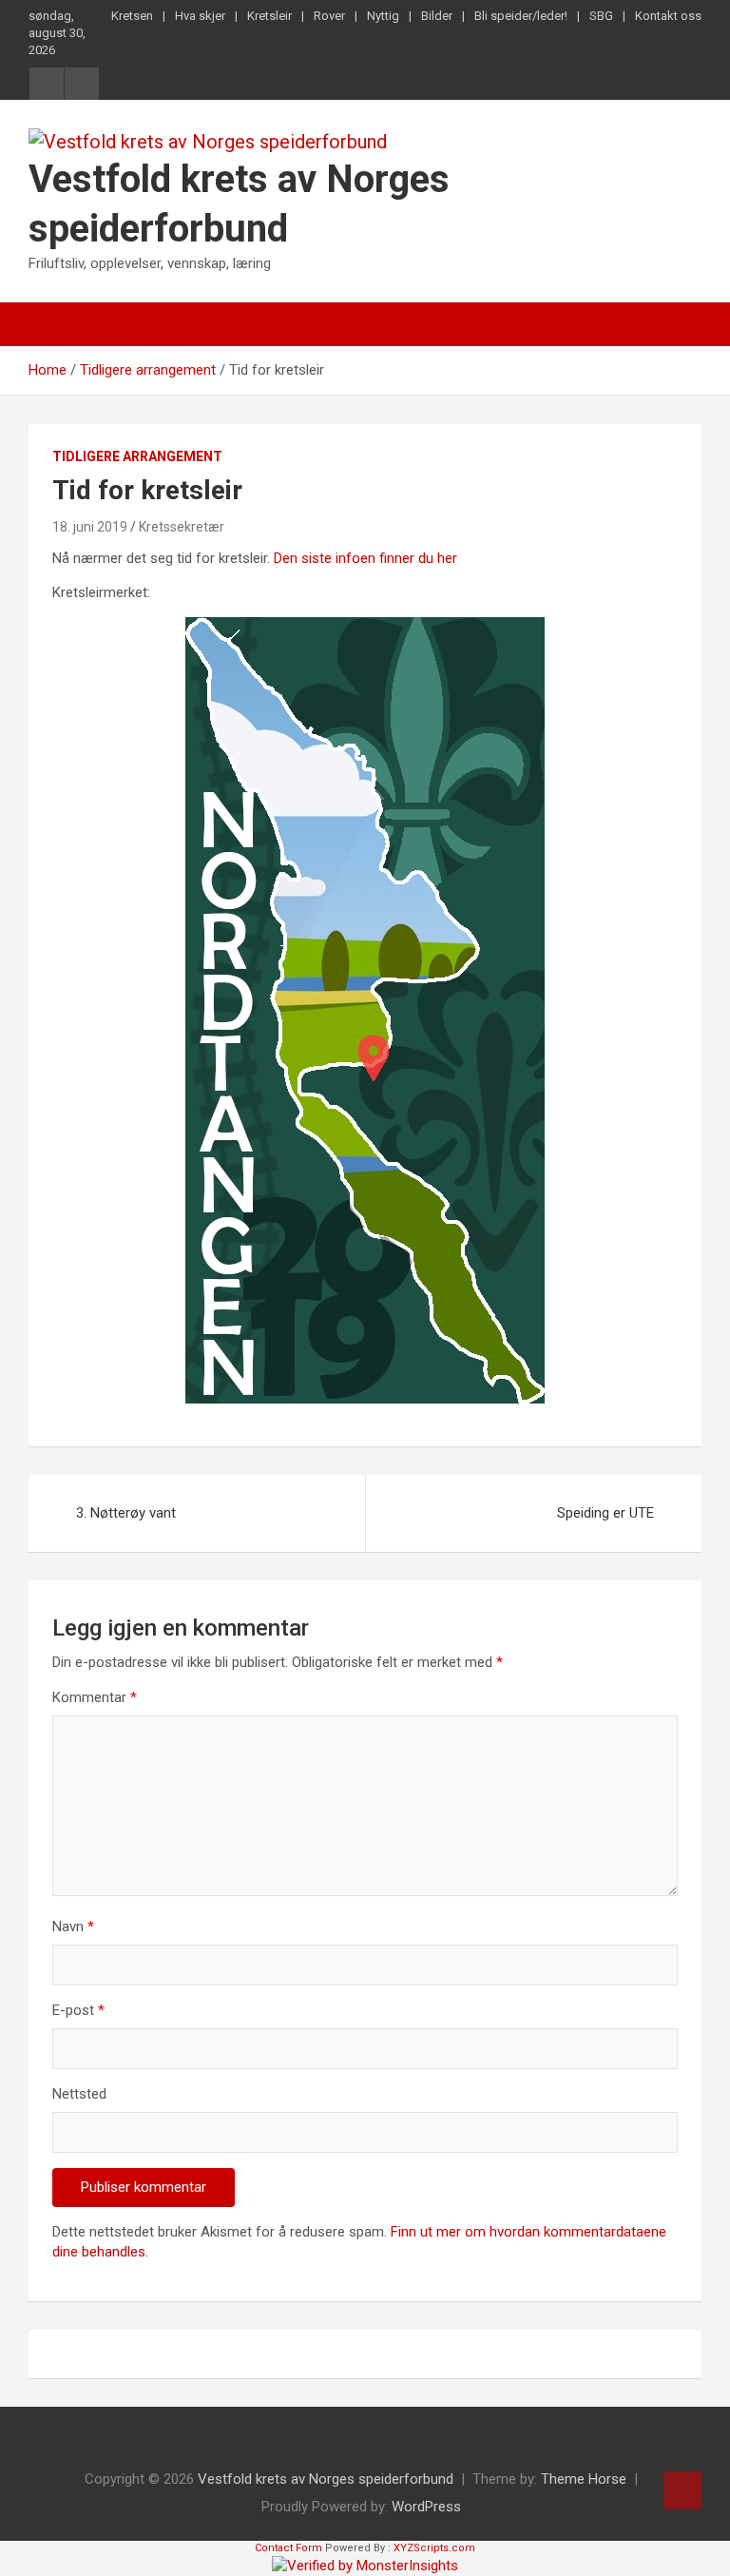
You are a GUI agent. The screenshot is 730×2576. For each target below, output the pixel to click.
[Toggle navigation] (52, 324)
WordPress (426, 2507)
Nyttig (383, 16)
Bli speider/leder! (521, 16)
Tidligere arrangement (137, 456)
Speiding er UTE (605, 1513)
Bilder (437, 16)
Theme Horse (584, 2479)
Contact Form (288, 2548)
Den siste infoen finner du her (365, 558)
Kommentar (95, 1697)
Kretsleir (269, 16)
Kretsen (132, 16)
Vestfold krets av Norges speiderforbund (326, 2479)
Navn (73, 1927)
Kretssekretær (182, 527)
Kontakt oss (668, 16)
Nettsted (79, 2094)
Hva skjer (200, 16)
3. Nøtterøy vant (126, 1513)
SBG (601, 16)
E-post (78, 2010)
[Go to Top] (682, 2490)
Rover (329, 16)
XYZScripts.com (434, 2548)
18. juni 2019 (90, 527)
